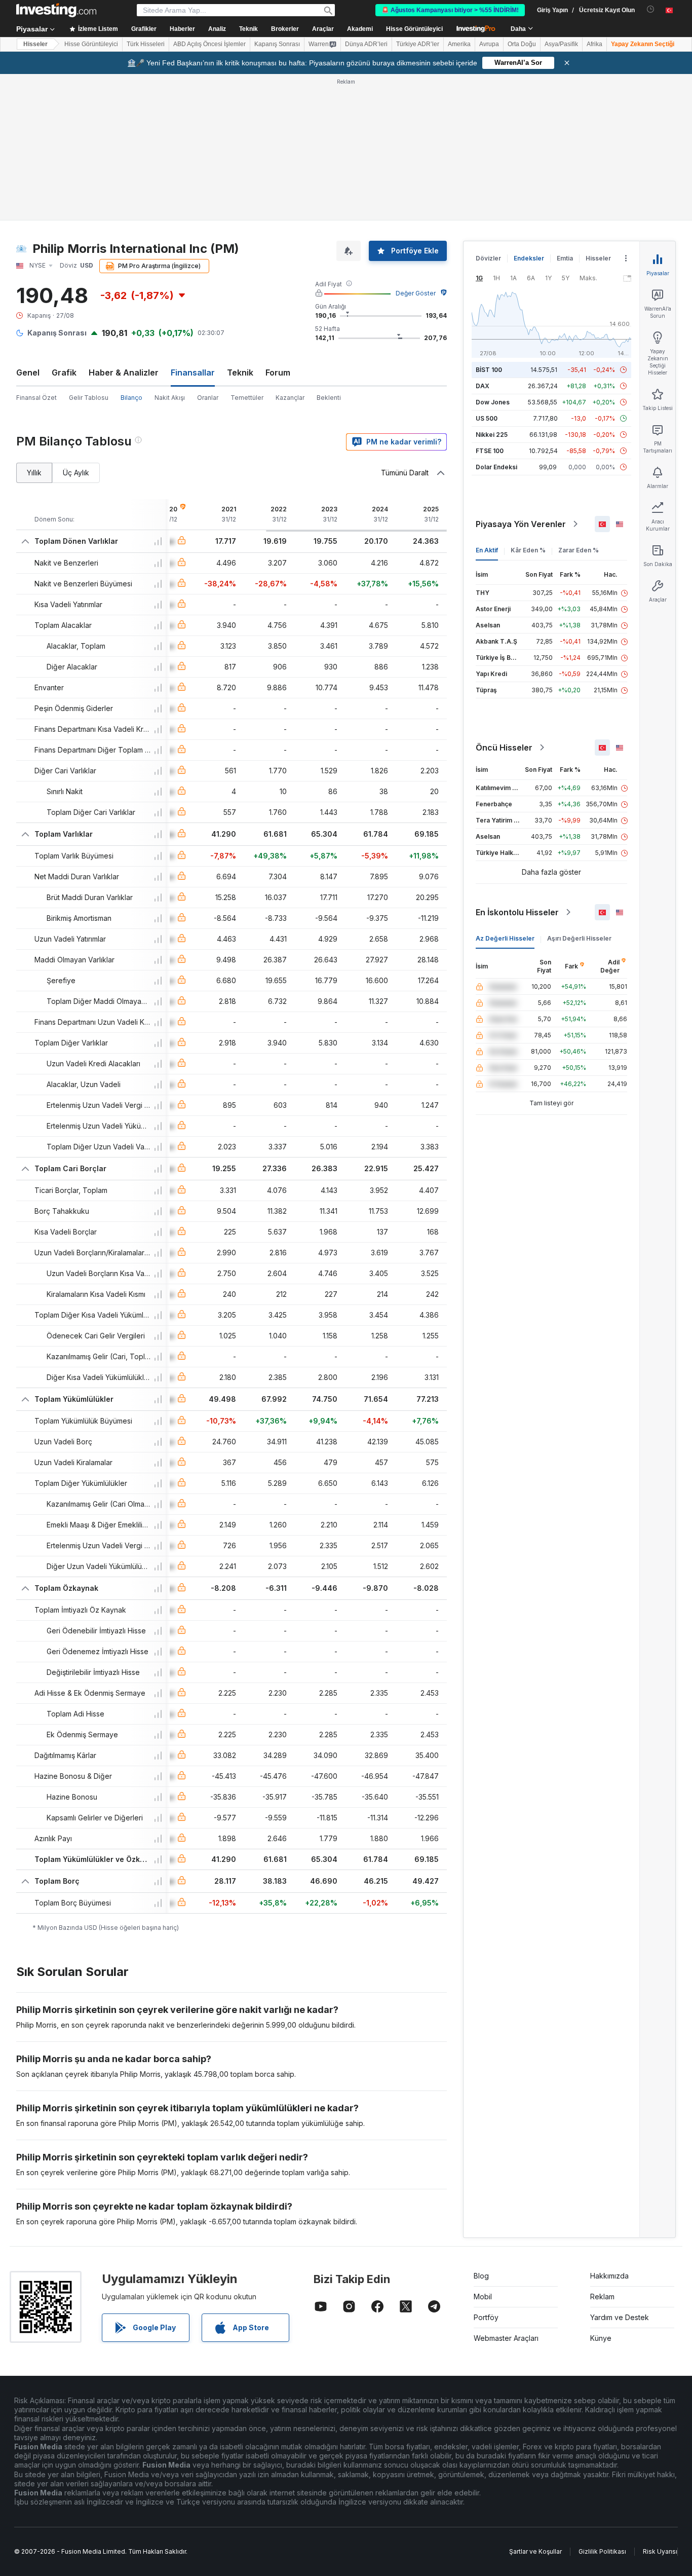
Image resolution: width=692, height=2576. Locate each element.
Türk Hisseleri (146, 44)
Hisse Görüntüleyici (414, 29)
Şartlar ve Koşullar (535, 2551)
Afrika (594, 44)
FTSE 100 (490, 451)
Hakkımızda (609, 2276)
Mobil (483, 2297)
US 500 (487, 418)
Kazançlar (290, 398)
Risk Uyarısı (660, 2551)
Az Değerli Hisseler (505, 938)
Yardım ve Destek (620, 2317)
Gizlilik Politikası (602, 2551)
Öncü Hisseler (504, 748)
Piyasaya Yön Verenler (521, 524)
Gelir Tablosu (89, 398)
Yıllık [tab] (34, 473)
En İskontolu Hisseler (517, 912)
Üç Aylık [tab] (76, 473)
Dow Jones (493, 402)
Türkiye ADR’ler (418, 44)
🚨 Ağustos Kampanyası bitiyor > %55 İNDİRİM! (450, 10)
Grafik (64, 372)
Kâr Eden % (528, 550)
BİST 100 (489, 370)
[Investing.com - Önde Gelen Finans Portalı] (56, 10)
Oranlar (208, 398)
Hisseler (35, 44)
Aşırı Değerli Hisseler (579, 938)
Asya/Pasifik (561, 44)
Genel (28, 372)
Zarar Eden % (579, 550)
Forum (278, 372)
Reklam (602, 2297)
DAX (483, 386)
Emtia (565, 258)
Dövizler (488, 258)
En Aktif (487, 550)
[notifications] (651, 9)
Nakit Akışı (170, 398)
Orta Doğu (522, 44)
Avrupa (489, 44)
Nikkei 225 (492, 435)
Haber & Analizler (124, 372)
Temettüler (247, 398)
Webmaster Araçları (506, 2338)
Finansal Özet (36, 398)
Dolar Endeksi (496, 467)
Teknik (240, 372)
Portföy (486, 2317)
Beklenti (329, 398)
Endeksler (529, 258)
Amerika (459, 44)
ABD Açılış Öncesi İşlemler (209, 44)
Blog (481, 2276)
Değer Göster (416, 293)
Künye (601, 2338)
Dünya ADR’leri (366, 44)
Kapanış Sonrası (277, 44)
